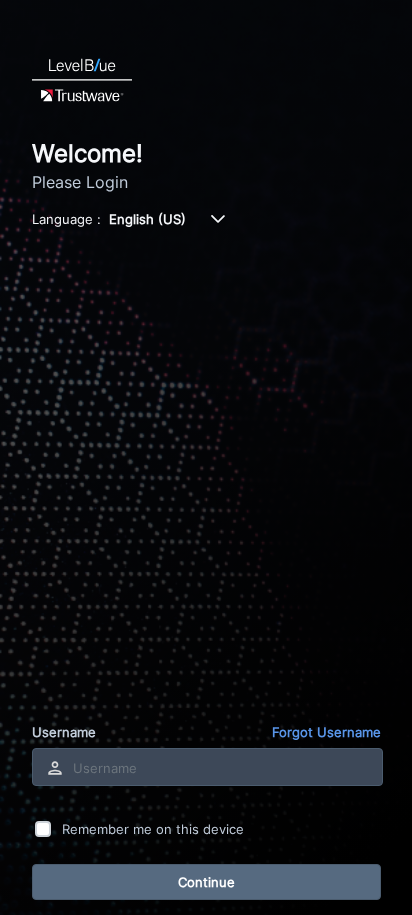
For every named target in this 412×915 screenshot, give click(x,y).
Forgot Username (326, 732)
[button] (218, 219)
